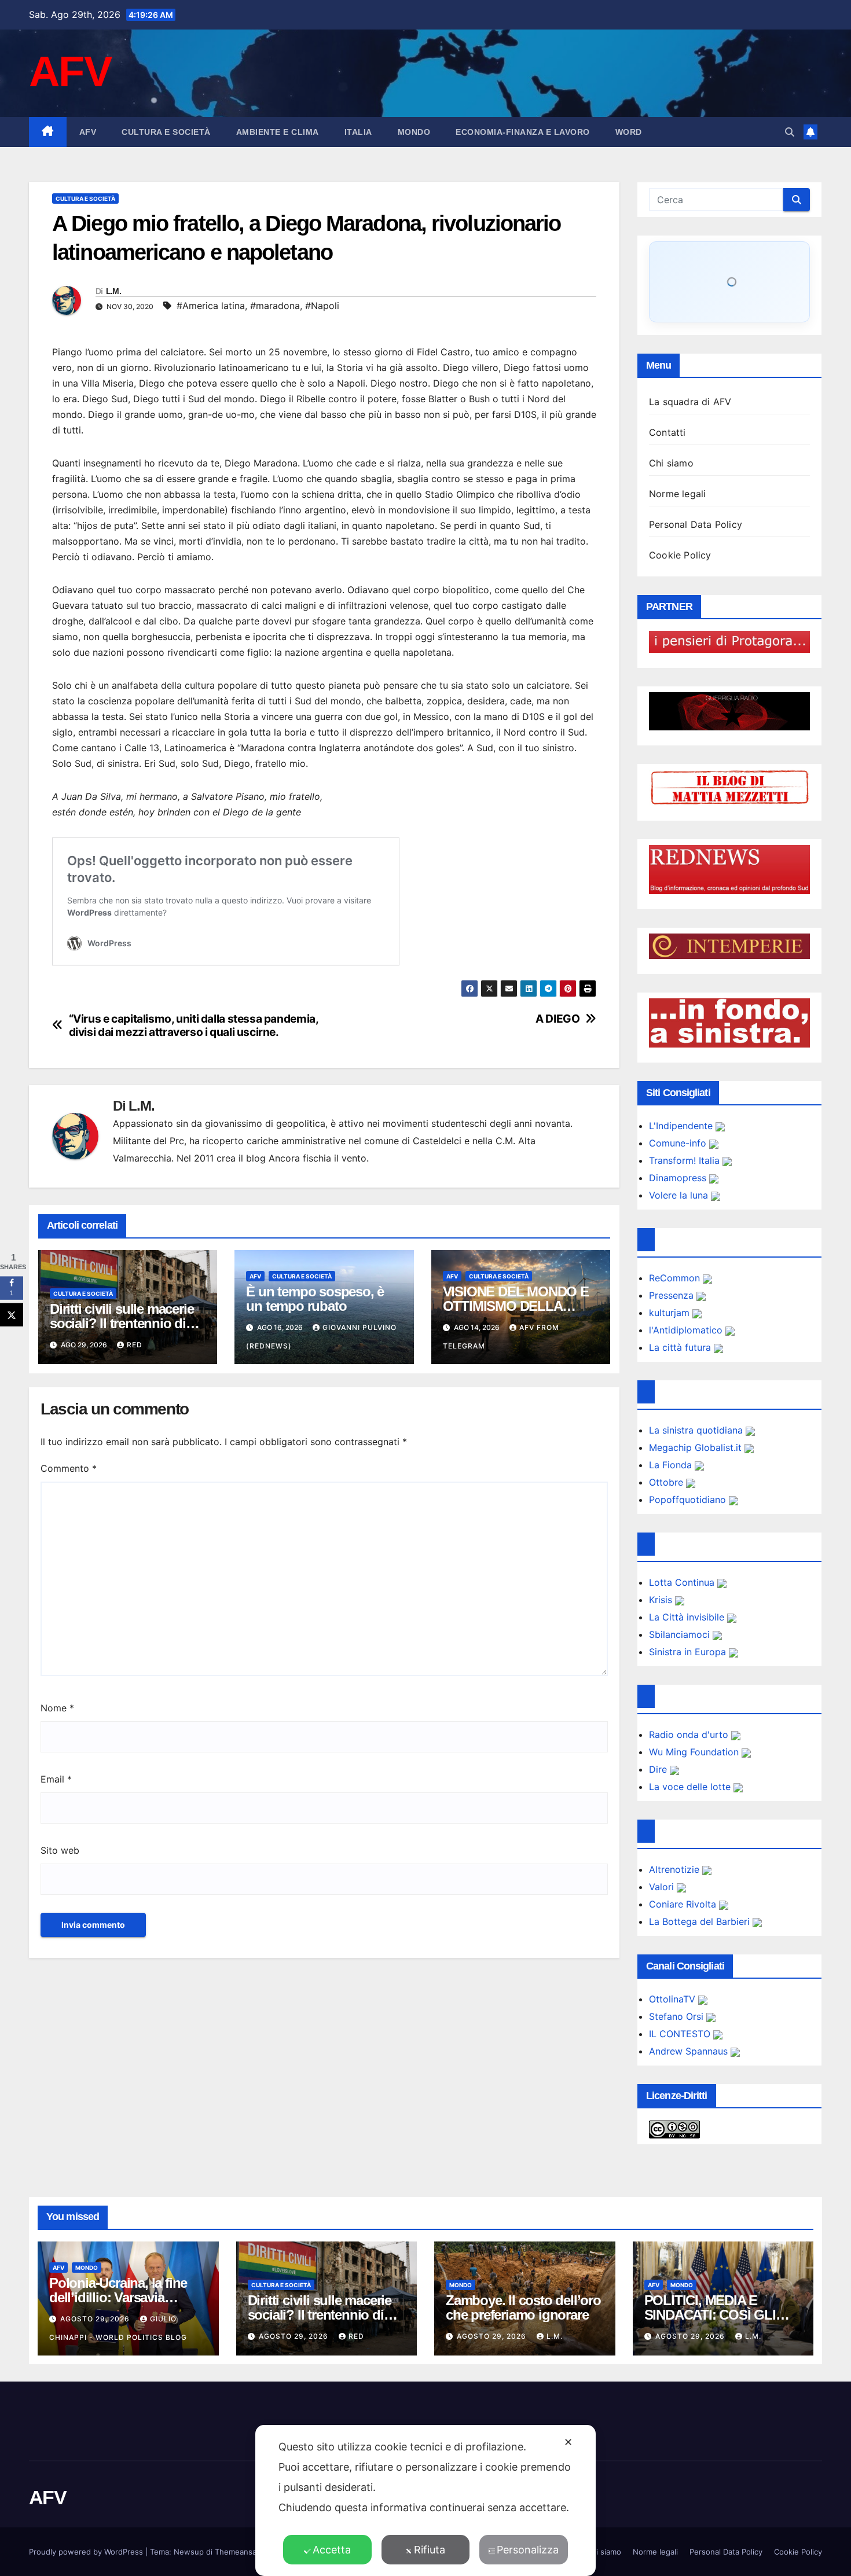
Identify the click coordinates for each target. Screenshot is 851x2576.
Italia (358, 132)
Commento (69, 1468)
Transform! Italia (686, 1160)
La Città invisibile (688, 1617)
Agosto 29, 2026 (96, 2319)
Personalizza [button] (528, 2550)
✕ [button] (568, 2442)
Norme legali (677, 494)
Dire (659, 1769)
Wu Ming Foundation (695, 1752)
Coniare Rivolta (684, 1904)
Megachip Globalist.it (697, 1447)
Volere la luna (680, 1195)
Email (56, 1779)
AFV (70, 71)
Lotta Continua (683, 1582)
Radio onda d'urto (690, 1735)
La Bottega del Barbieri (701, 1921)
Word (629, 132)
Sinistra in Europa (689, 1652)
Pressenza (673, 1295)
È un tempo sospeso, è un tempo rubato (315, 1299)
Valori (663, 1887)
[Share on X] (12, 1315)
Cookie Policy (680, 555)
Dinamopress (679, 1178)
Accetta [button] (332, 2550)
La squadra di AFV (690, 402)
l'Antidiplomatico (687, 1330)
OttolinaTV (674, 1999)
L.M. (113, 291)
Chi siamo (671, 463)
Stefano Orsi (678, 2016)
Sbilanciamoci (681, 1634)
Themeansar (237, 2552)
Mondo (414, 132)
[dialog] (425, 2500)
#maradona (275, 306)
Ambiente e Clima (278, 132)
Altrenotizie (676, 1869)
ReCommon (676, 1278)
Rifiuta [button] (430, 2550)
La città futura (681, 1347)
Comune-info (679, 1143)
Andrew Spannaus (690, 2051)
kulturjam (671, 1313)
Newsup (189, 2552)
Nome (57, 1708)
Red (135, 1345)
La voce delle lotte (691, 1787)
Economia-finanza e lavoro (523, 132)
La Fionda (672, 1465)
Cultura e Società (166, 132)
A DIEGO (557, 1019)
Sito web (60, 1850)
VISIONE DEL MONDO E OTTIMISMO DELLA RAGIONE (516, 1306)
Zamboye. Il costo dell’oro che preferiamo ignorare (523, 2307)
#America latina (211, 306)
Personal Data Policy (696, 524)
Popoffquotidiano (689, 1500)
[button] (790, 132)
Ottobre (667, 1482)
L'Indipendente (682, 1126)
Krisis (662, 1600)
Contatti (667, 432)
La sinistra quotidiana (697, 1430)
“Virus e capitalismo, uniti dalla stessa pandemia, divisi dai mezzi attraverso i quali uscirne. (194, 1026)
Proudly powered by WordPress (87, 2552)
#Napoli (322, 306)
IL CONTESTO (681, 2034)
